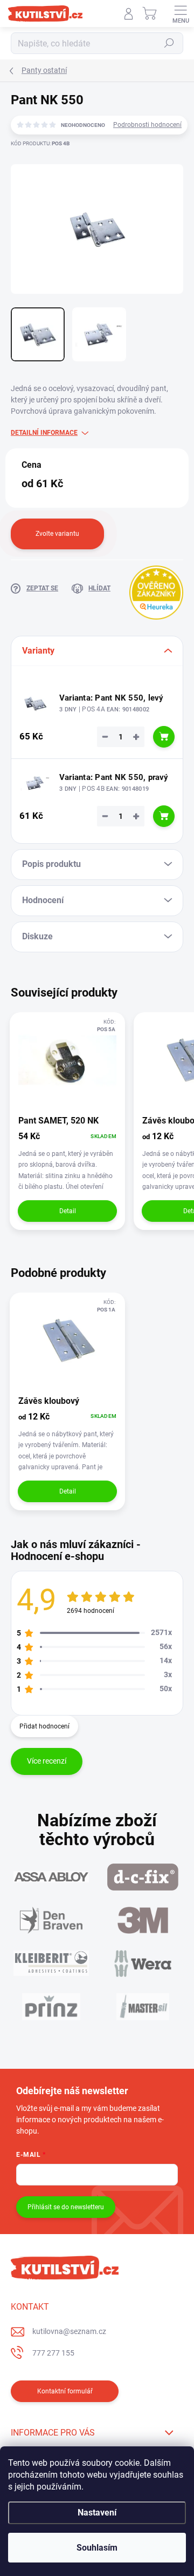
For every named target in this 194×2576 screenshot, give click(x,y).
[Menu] (181, 14)
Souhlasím (97, 2548)
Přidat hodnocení (44, 1726)
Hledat (169, 43)
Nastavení (97, 2513)
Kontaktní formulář (65, 2391)
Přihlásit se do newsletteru (66, 2207)
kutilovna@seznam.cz (69, 2331)
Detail (68, 1211)
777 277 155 (53, 2353)
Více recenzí (47, 1761)
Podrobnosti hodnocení (147, 125)
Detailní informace (44, 433)
